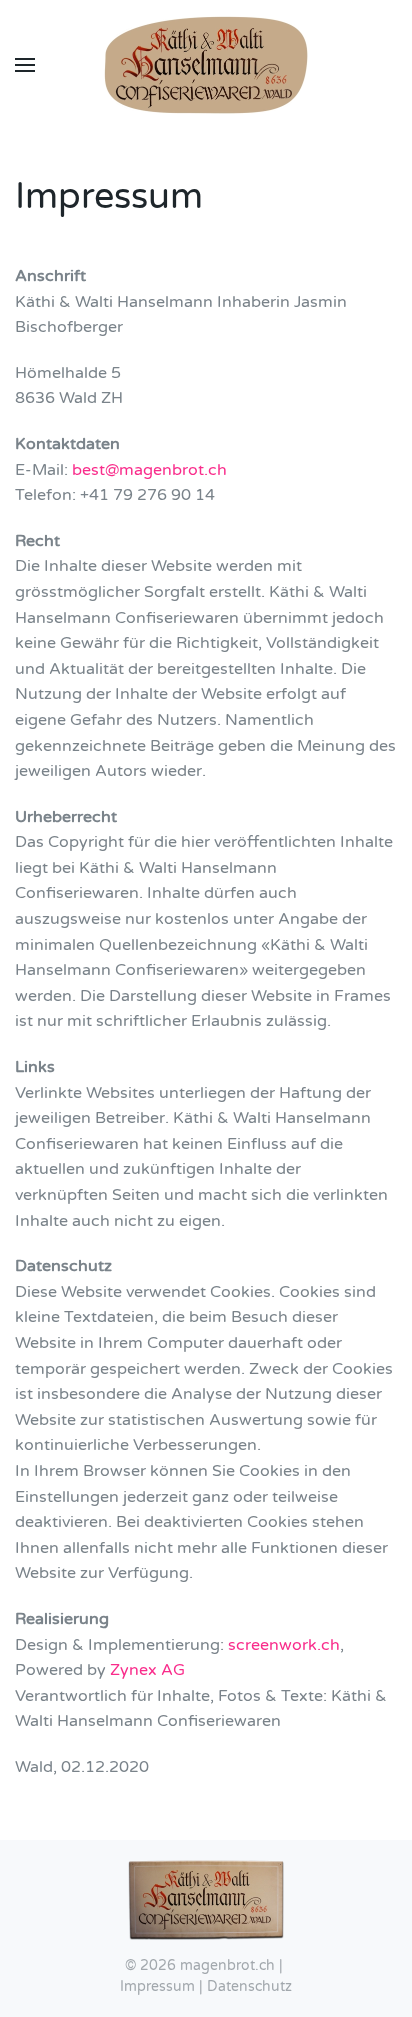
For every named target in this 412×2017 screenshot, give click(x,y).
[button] (25, 65)
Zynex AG (147, 1670)
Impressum (157, 1986)
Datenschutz (249, 1986)
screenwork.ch (284, 1645)
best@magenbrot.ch (149, 470)
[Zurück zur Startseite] (206, 65)
